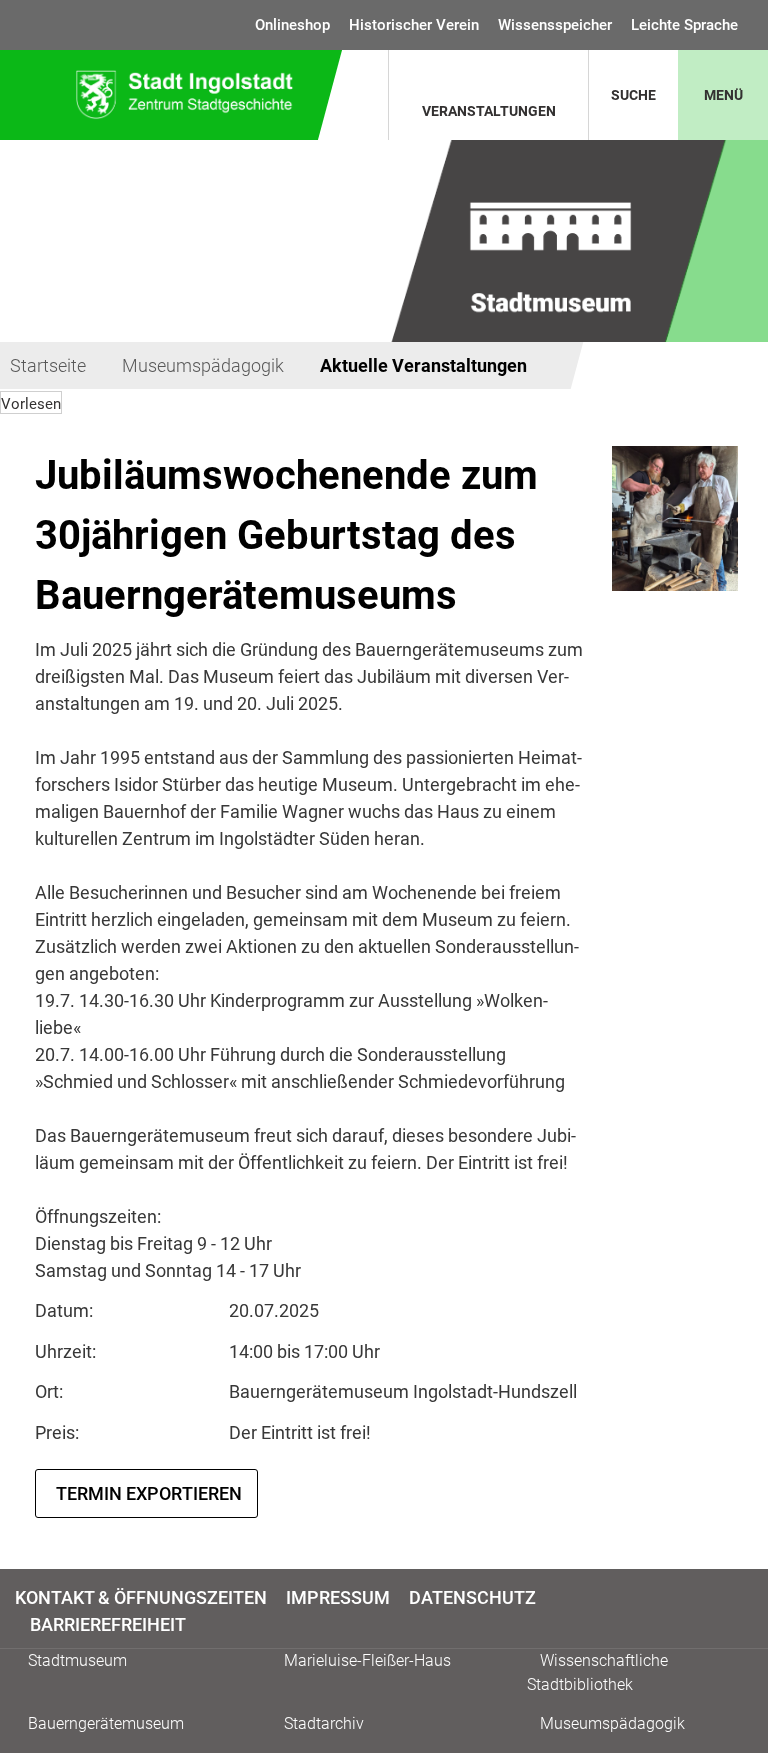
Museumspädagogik (203, 365)
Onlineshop (292, 25)
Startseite (48, 365)
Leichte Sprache (684, 25)
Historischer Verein (414, 25)
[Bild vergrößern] (675, 518)
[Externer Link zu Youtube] (750, 1609)
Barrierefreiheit (108, 1624)
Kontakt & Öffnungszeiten (141, 1597)
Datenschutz (472, 1597)
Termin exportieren (149, 1493)
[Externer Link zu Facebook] (732, 1609)
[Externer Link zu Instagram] (741, 1609)
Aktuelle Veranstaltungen (423, 365)
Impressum (338, 1597)
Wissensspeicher (555, 25)
